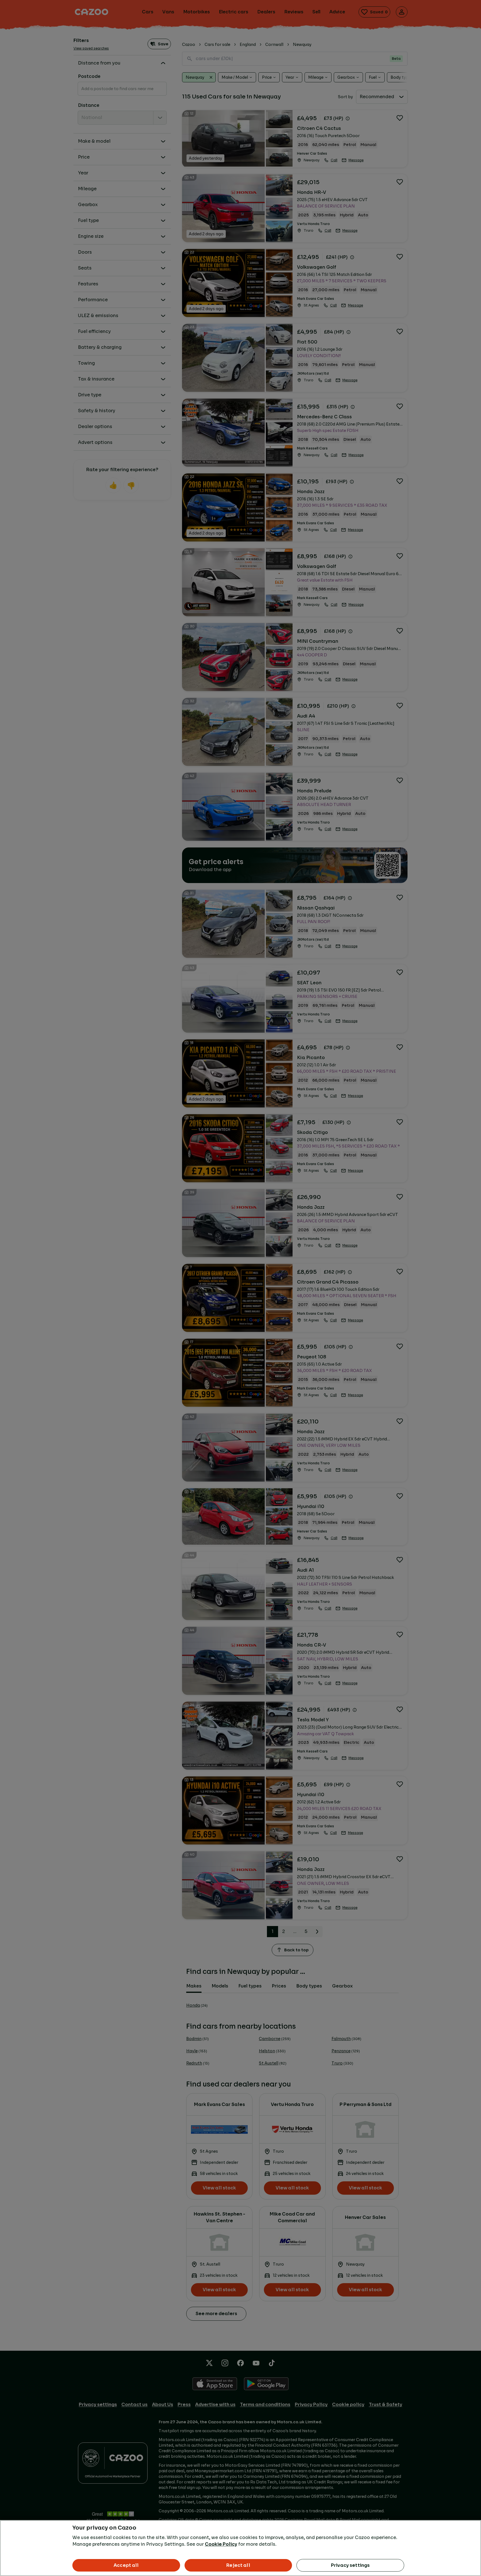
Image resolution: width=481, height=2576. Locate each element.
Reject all (238, 2565)
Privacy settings (350, 2565)
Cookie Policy (221, 2544)
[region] (240, 2548)
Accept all (126, 2565)
